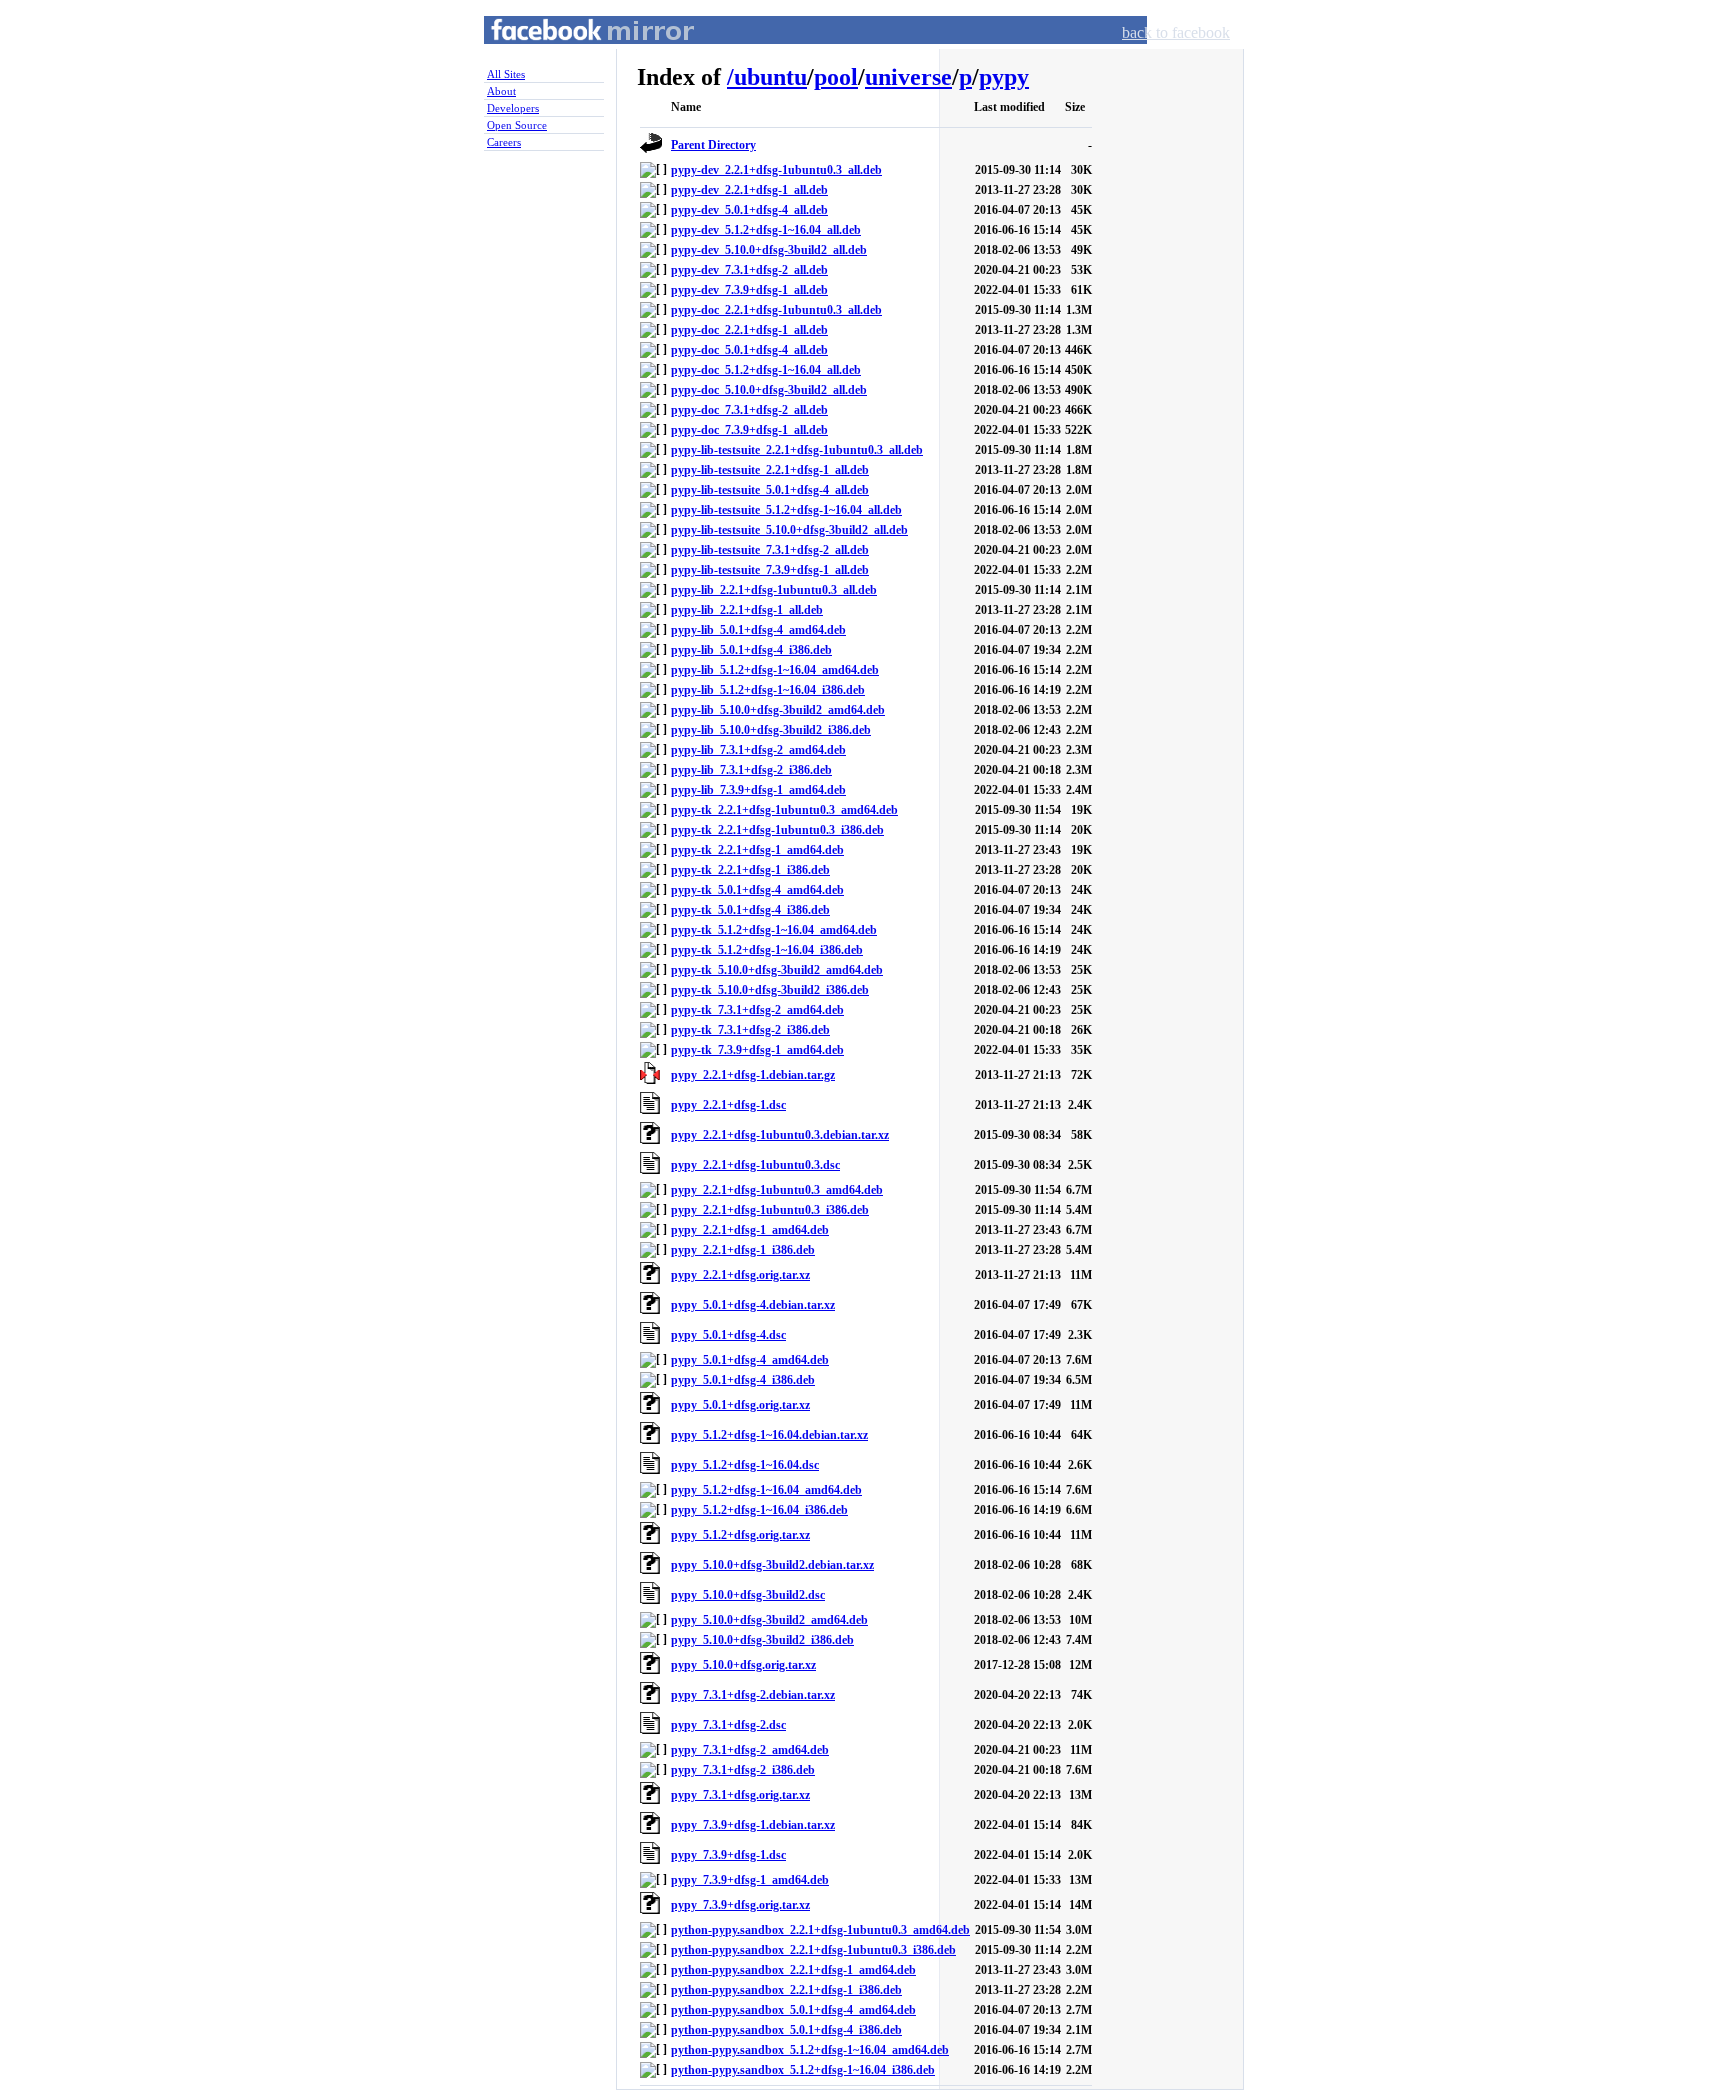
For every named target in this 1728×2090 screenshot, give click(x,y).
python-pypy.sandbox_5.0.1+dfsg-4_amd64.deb (793, 2010)
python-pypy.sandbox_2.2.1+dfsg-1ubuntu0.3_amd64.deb (820, 1930)
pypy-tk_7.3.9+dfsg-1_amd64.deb (757, 1050)
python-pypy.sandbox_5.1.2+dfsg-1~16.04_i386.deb (803, 2070)
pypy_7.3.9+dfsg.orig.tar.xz (740, 1905)
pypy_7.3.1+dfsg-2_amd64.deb (750, 1750)
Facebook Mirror (574, 53)
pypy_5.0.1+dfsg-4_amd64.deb (750, 1360)
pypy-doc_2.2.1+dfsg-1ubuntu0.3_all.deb (776, 310)
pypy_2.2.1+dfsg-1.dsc (728, 1105)
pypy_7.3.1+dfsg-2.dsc (728, 1725)
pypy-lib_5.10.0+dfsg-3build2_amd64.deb (778, 710)
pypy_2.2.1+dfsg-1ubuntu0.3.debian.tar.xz (780, 1135)
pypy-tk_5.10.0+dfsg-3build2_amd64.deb (777, 970)
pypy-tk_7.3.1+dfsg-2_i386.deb (750, 1030)
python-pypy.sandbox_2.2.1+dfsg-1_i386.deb (786, 1990)
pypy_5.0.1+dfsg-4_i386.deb (743, 1380)
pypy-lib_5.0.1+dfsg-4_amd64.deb (758, 630)
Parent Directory (713, 145)
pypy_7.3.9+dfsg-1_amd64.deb (750, 1880)
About (501, 91)
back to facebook (1176, 32)
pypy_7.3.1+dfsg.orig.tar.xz (740, 1795)
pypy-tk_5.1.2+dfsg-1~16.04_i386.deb (767, 950)
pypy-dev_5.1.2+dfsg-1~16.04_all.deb (766, 230)
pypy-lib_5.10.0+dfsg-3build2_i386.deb (771, 730)
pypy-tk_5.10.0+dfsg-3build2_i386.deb (770, 990)
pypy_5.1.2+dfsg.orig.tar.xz (740, 1535)
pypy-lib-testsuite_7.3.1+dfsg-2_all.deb (770, 550)
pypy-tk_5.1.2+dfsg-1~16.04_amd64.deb (774, 930)
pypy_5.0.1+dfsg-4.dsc (728, 1335)
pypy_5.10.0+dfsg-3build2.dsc (748, 1595)
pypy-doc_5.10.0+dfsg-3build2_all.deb (769, 390)
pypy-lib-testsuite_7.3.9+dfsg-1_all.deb (770, 570)
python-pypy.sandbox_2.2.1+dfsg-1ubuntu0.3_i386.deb (813, 1950)
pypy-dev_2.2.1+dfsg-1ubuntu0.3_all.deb (776, 170)
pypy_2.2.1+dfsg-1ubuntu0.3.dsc (755, 1165)
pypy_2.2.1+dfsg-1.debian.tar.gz (753, 1075)
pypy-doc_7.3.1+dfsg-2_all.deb (749, 410)
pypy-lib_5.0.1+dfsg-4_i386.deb (751, 650)
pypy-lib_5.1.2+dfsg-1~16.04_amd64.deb (775, 670)
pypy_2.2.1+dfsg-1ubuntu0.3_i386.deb (770, 1210)
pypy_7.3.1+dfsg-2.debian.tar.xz (753, 1695)
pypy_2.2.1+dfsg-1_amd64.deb (750, 1230)
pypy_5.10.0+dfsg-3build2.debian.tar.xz (772, 1565)
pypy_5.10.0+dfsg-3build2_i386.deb (762, 1640)
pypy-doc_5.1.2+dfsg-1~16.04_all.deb (766, 370)
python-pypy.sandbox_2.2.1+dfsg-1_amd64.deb (793, 1970)
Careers (504, 142)
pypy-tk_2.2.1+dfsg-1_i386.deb (750, 870)
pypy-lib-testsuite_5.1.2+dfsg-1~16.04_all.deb (786, 510)
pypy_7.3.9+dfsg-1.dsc (728, 1855)
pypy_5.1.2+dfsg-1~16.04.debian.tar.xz (769, 1435)
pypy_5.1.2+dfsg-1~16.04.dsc (745, 1465)
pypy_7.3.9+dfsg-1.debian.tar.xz (753, 1825)
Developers (513, 108)
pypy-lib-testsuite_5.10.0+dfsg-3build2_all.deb (789, 530)
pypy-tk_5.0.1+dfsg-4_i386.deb (750, 910)
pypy (1004, 77)
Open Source (517, 125)
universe (908, 77)
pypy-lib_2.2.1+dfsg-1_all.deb (747, 610)
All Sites (506, 74)
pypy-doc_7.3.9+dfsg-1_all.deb (749, 430)
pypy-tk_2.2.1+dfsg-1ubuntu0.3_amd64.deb (784, 810)
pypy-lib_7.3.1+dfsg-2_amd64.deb (758, 750)
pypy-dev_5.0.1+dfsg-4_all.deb (749, 210)
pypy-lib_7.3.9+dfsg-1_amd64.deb (758, 790)
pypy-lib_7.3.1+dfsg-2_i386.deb (751, 770)
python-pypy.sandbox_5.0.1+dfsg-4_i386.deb (786, 2030)
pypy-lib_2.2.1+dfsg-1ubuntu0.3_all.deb (774, 590)
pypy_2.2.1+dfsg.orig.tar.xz (740, 1275)
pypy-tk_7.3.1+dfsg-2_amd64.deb (757, 1010)
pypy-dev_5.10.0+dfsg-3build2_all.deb (769, 250)
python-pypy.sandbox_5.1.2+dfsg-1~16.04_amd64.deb (810, 2050)
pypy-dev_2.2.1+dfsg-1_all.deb (749, 190)
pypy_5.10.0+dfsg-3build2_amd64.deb (769, 1620)
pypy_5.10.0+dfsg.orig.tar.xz (743, 1665)
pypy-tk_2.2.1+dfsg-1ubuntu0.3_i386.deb (777, 830)
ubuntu (770, 77)
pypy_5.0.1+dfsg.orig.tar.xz (740, 1405)
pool (836, 77)
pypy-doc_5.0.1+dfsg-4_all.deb (749, 350)
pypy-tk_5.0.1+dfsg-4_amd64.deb (757, 890)
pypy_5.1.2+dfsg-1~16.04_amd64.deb (766, 1490)
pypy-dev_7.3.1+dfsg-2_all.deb (749, 270)
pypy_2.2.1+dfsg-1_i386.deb (743, 1250)
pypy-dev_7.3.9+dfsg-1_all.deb (749, 290)
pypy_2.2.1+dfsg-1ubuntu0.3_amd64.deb (777, 1190)
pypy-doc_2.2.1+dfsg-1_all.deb (749, 330)
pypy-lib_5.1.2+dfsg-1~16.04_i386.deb (768, 690)
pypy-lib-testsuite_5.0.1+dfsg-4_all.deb (770, 490)
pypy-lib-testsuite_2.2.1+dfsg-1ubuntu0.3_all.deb (797, 450)
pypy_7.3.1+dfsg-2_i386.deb (743, 1770)
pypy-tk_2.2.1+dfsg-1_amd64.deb (757, 850)
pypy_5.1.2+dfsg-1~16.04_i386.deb (759, 1510)
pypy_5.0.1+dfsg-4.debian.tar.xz (753, 1305)
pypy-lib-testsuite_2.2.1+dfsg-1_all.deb (770, 470)
